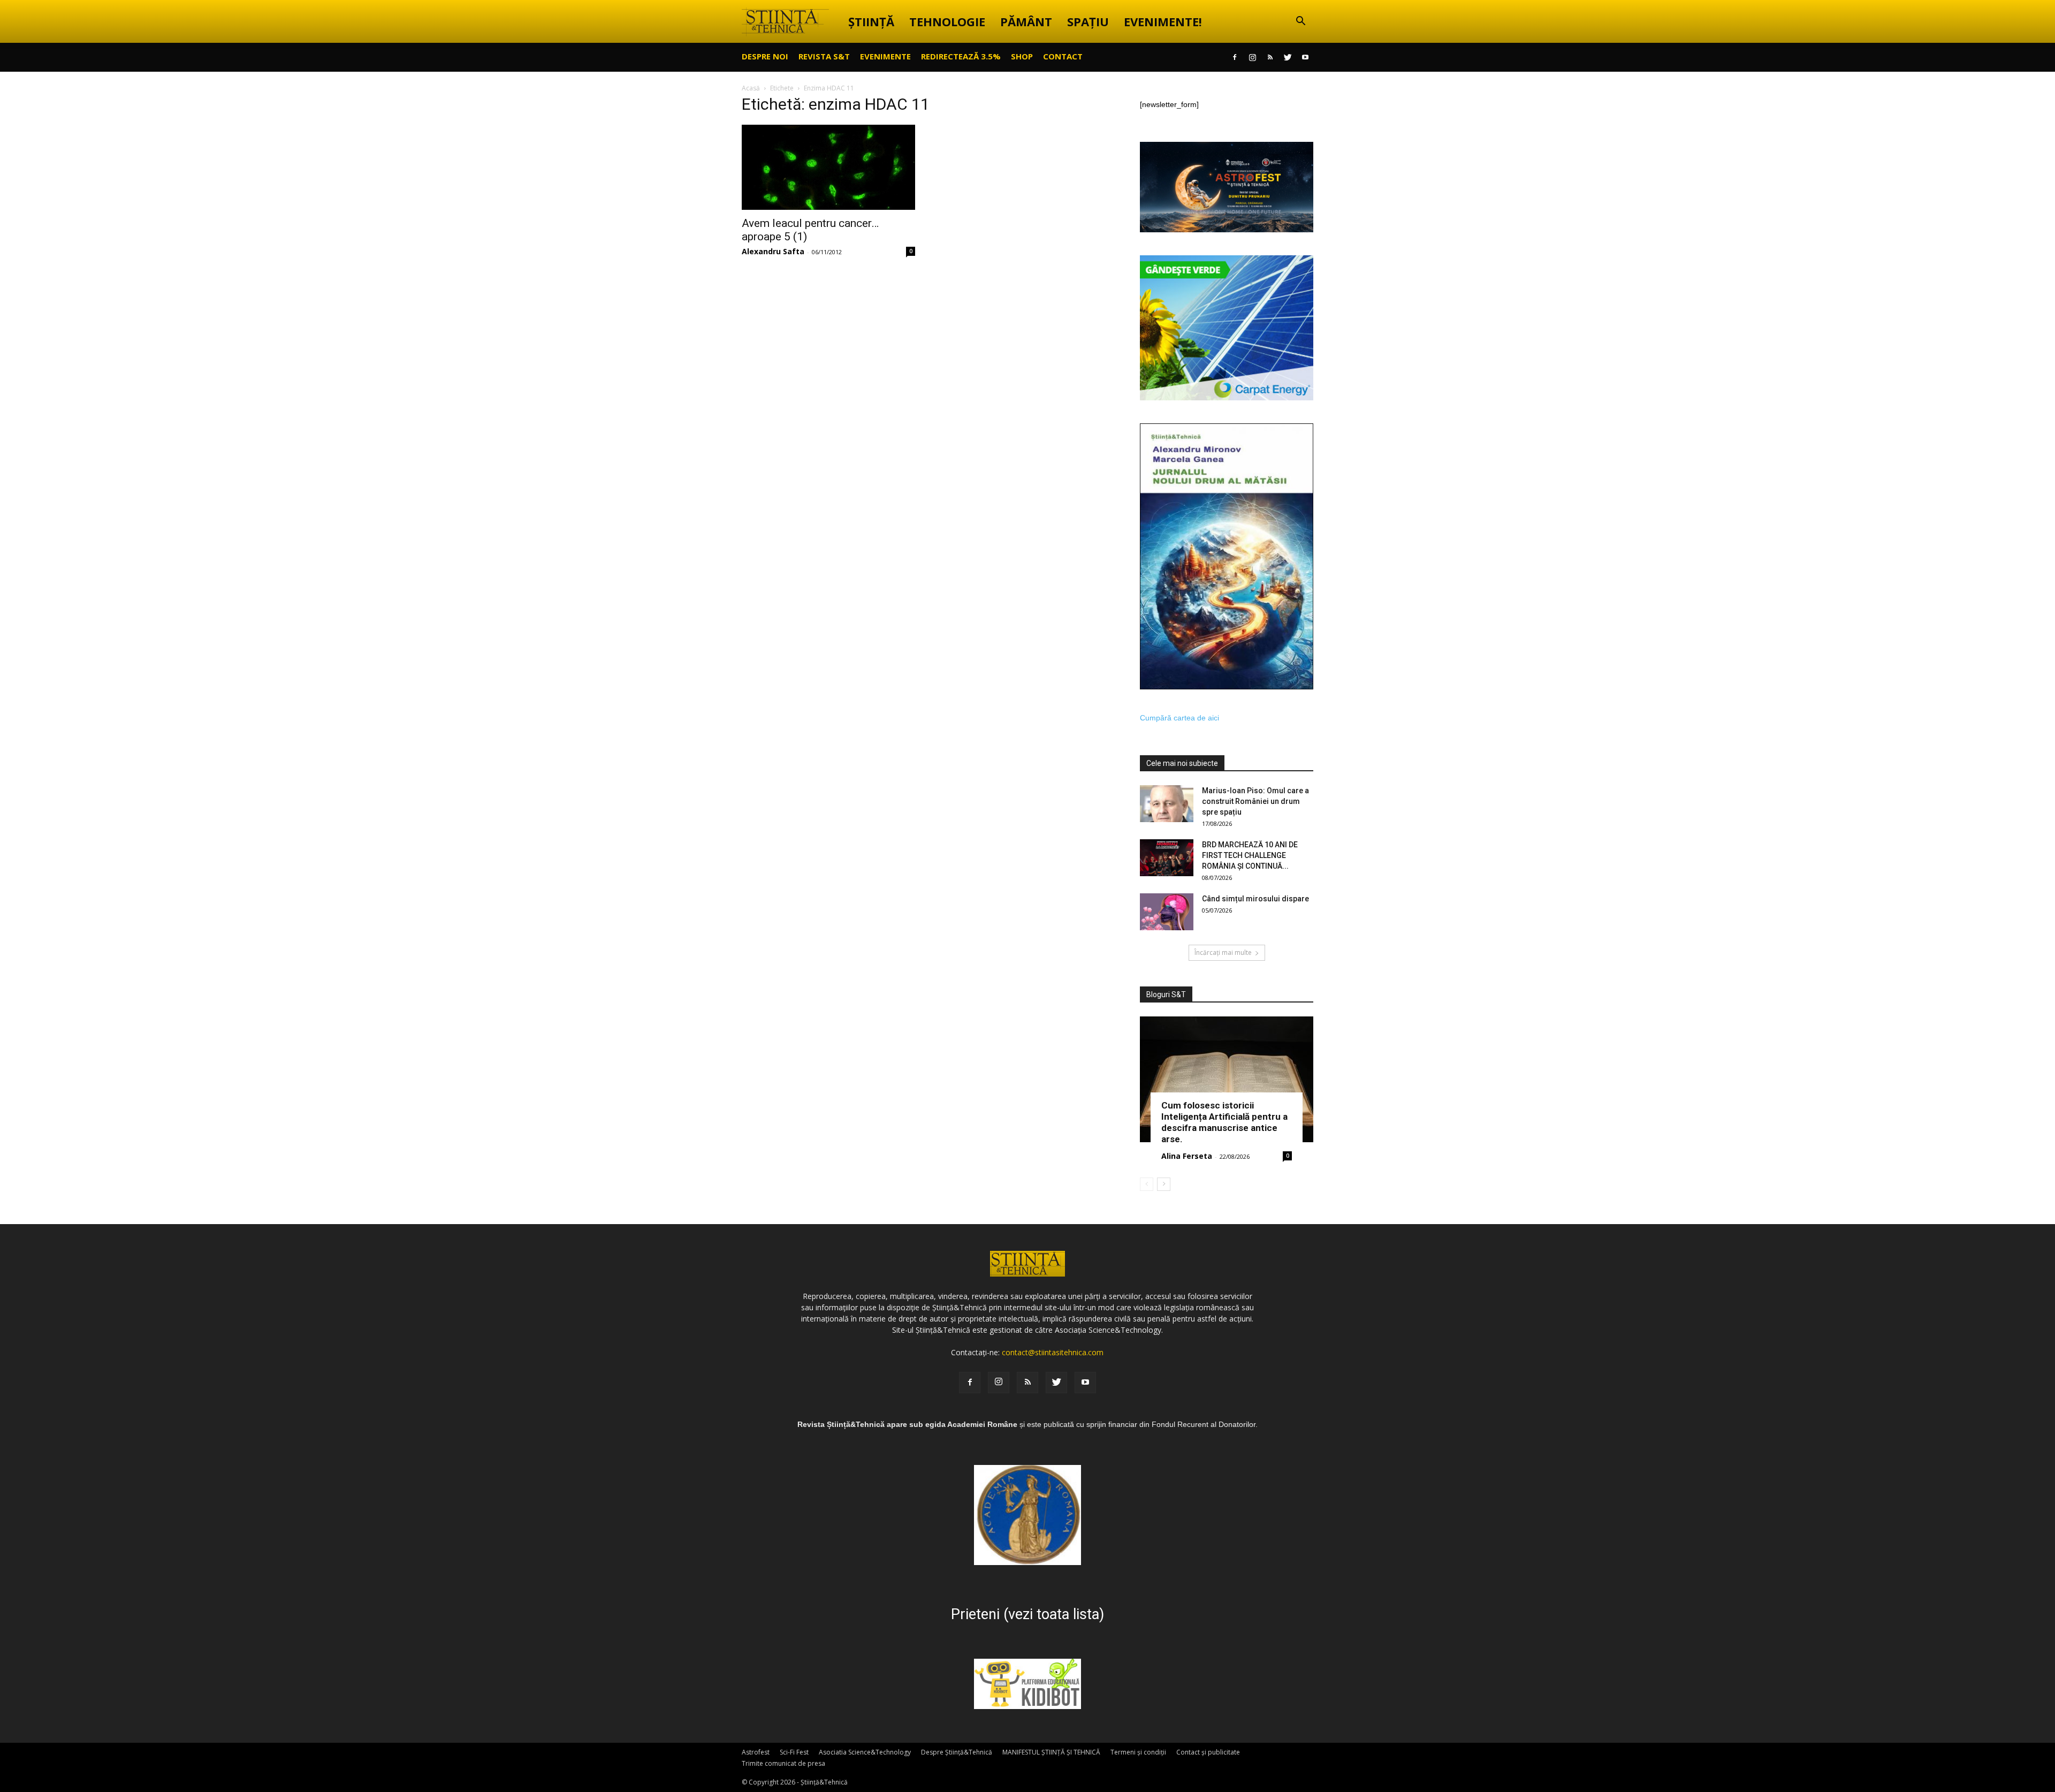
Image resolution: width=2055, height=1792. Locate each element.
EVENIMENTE (885, 56)
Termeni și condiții (1138, 1752)
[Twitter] (1288, 57)
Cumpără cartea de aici (1179, 718)
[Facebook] (1235, 57)
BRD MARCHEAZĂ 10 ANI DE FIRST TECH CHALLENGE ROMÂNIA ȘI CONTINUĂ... (1250, 855)
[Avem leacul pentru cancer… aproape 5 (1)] (828, 167)
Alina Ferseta (1187, 1156)
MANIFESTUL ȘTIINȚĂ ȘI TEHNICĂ (1051, 1752)
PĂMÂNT (1026, 21)
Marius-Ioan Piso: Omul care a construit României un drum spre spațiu (1255, 801)
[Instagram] (1252, 57)
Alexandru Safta (773, 251)
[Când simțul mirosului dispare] (1167, 912)
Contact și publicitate (1208, 1752)
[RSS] (1270, 57)
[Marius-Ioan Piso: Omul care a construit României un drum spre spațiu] (1167, 804)
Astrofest (756, 1752)
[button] (1300, 22)
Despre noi (765, 56)
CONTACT (1063, 56)
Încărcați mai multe (1223, 952)
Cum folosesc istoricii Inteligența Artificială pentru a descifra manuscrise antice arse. (1224, 1122)
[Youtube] (1305, 57)
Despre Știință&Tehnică (957, 1752)
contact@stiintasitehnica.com (1053, 1352)
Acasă (751, 88)
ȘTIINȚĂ (871, 21)
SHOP (1022, 56)
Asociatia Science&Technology (865, 1752)
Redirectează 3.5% (961, 56)
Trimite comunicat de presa (783, 1763)
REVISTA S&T (824, 56)
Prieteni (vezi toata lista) (1027, 1614)
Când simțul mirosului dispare (1255, 899)
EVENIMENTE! (1163, 21)
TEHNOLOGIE (947, 21)
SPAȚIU (1088, 21)
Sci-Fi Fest (794, 1752)
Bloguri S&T (1166, 994)
